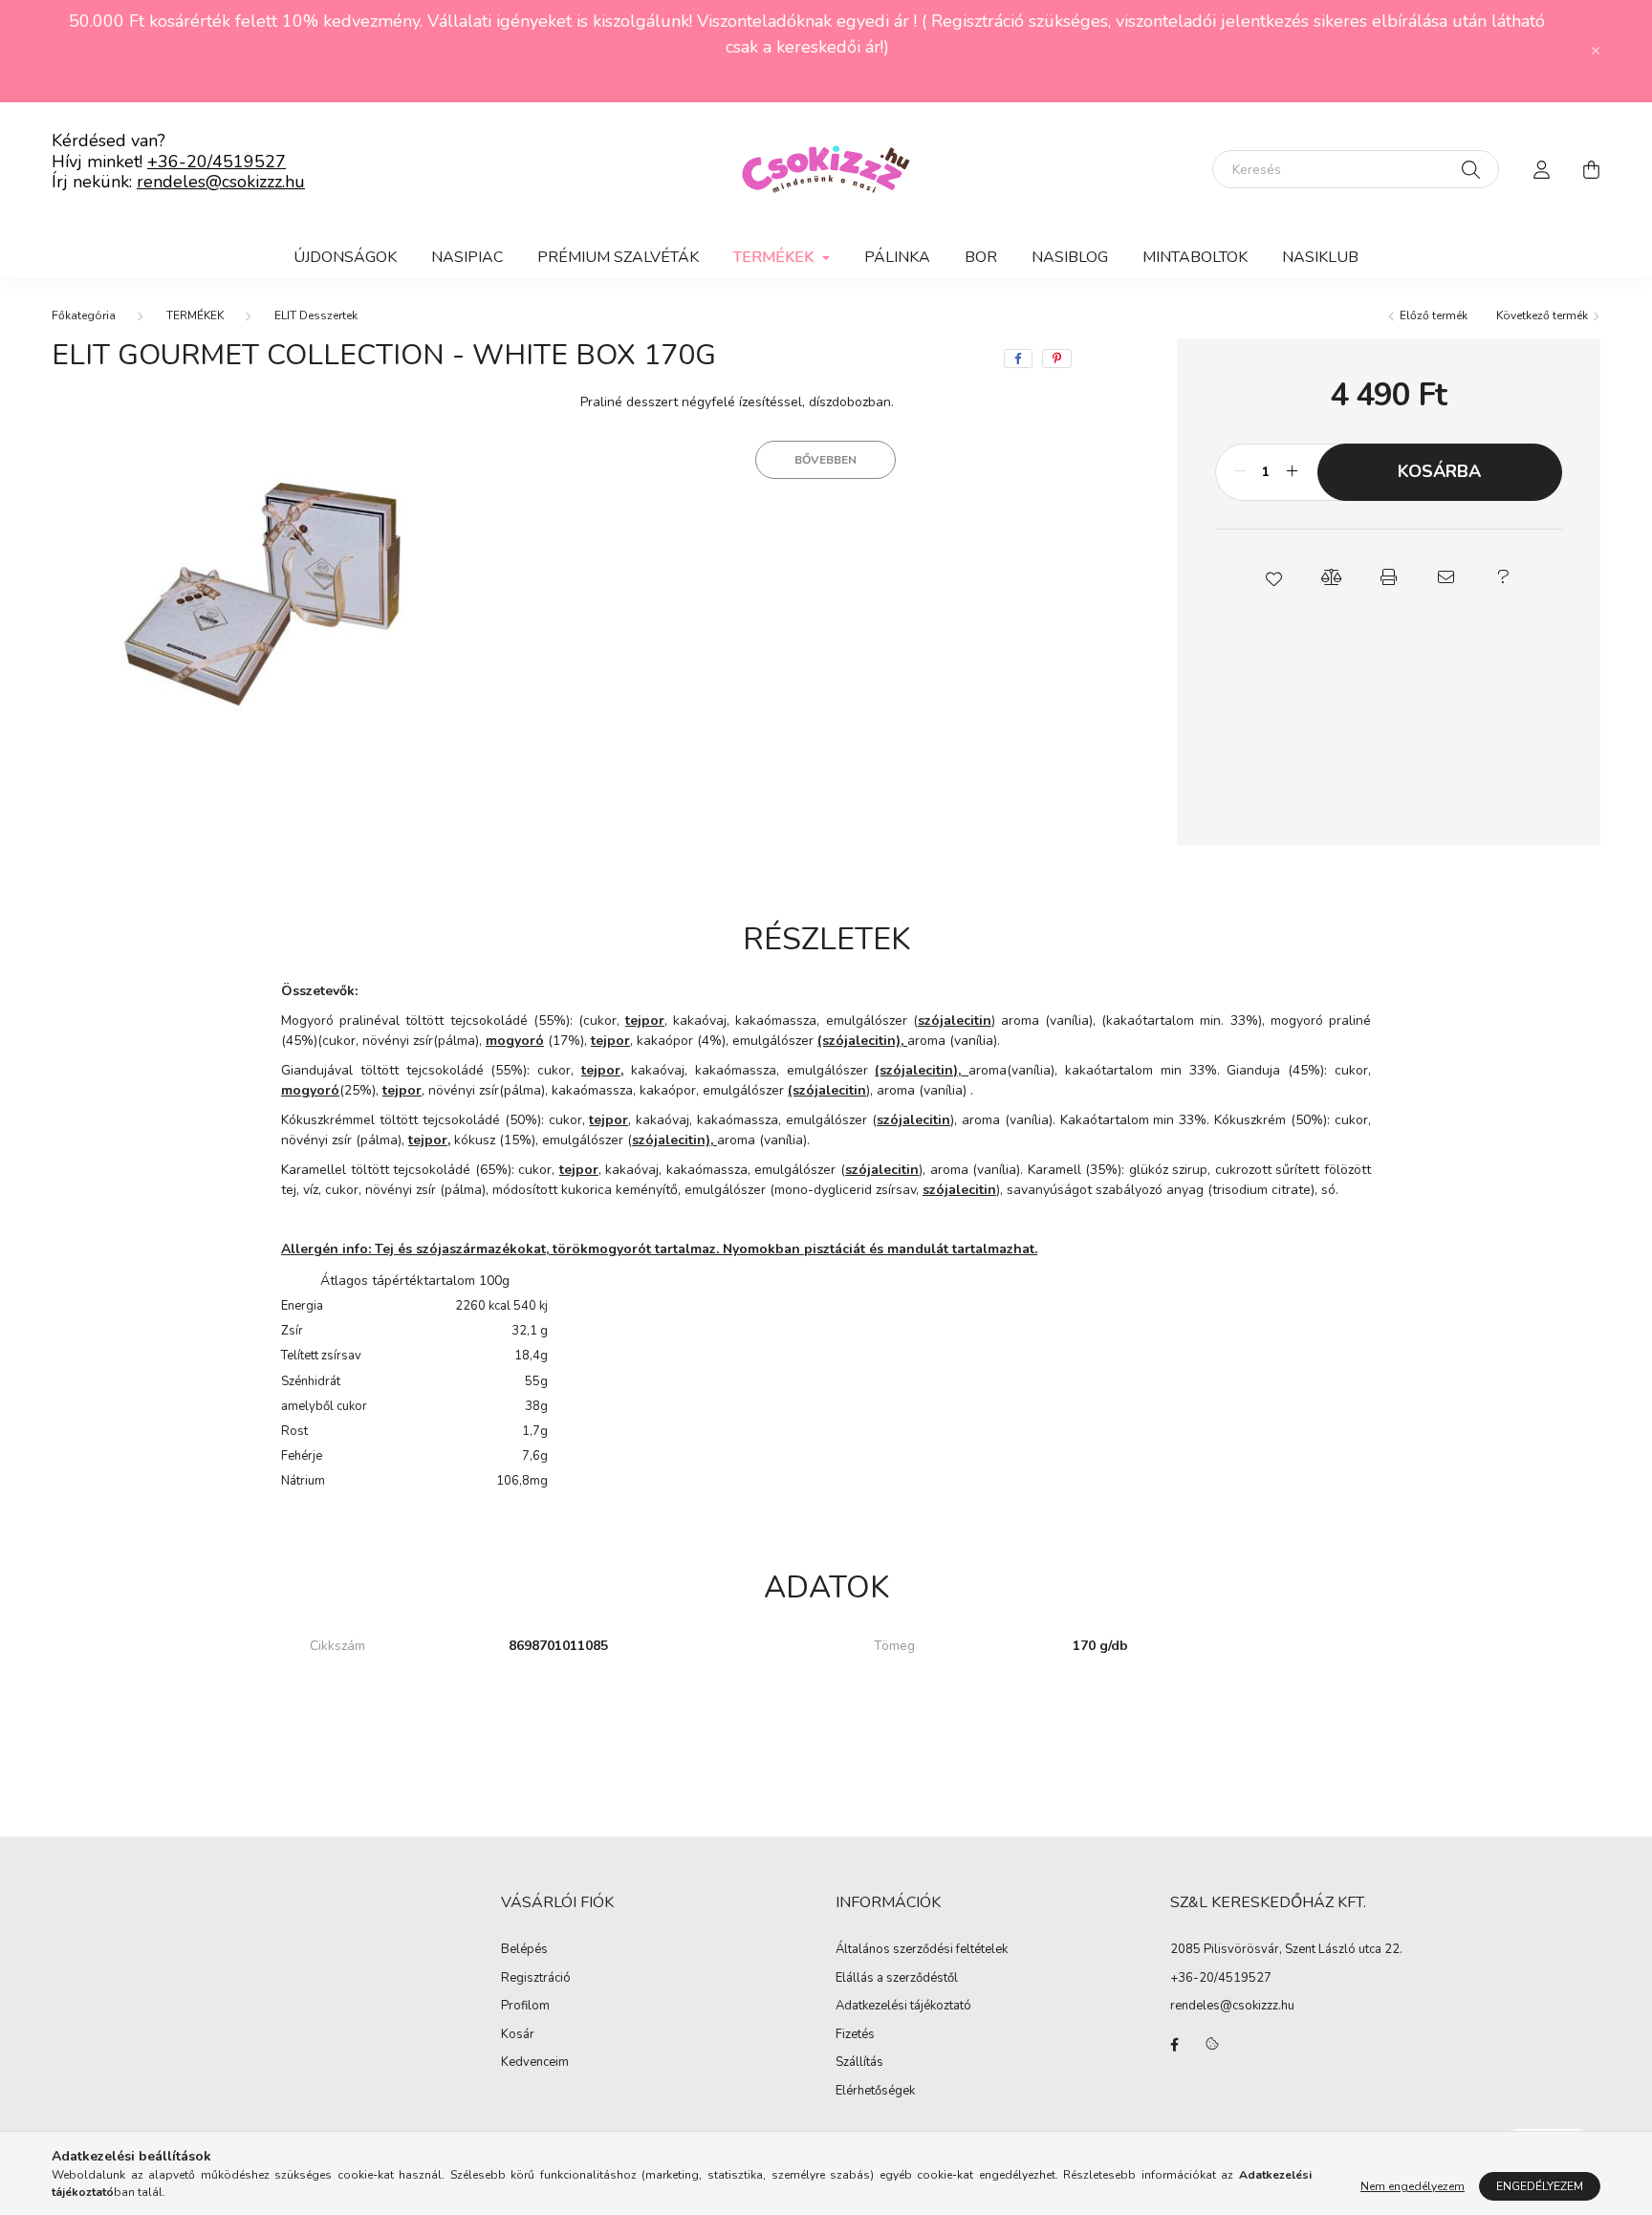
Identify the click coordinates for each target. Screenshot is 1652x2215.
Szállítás (859, 2063)
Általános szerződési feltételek (922, 1950)
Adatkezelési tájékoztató (903, 2007)
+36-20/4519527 (217, 162)
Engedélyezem (1540, 2186)
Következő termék (1543, 315)
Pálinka (897, 257)
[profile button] (1541, 169)
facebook (1174, 2045)
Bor (981, 257)
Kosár (518, 2035)
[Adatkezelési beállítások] (1212, 2045)
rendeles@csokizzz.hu (221, 182)
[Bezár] (1596, 51)
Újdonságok (345, 257)
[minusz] (1240, 472)
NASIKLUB (1320, 257)
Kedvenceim (535, 2063)
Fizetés (855, 2035)
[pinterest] (1057, 358)
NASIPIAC (467, 257)
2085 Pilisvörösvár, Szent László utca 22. (1286, 1949)
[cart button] (1591, 169)
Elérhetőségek (875, 2092)
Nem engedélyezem (1413, 2186)
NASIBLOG (1070, 257)
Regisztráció (536, 1979)
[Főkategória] (84, 315)
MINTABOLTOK (1195, 257)
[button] (1273, 577)
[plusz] (1293, 472)
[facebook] (1018, 358)
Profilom (525, 2007)
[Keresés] (1471, 169)
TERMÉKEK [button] (775, 257)
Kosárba (1439, 471)
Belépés (524, 1950)
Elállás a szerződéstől (897, 1979)
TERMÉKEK (195, 315)
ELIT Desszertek (316, 315)
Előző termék (1432, 315)
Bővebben (826, 460)
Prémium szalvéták (618, 257)
